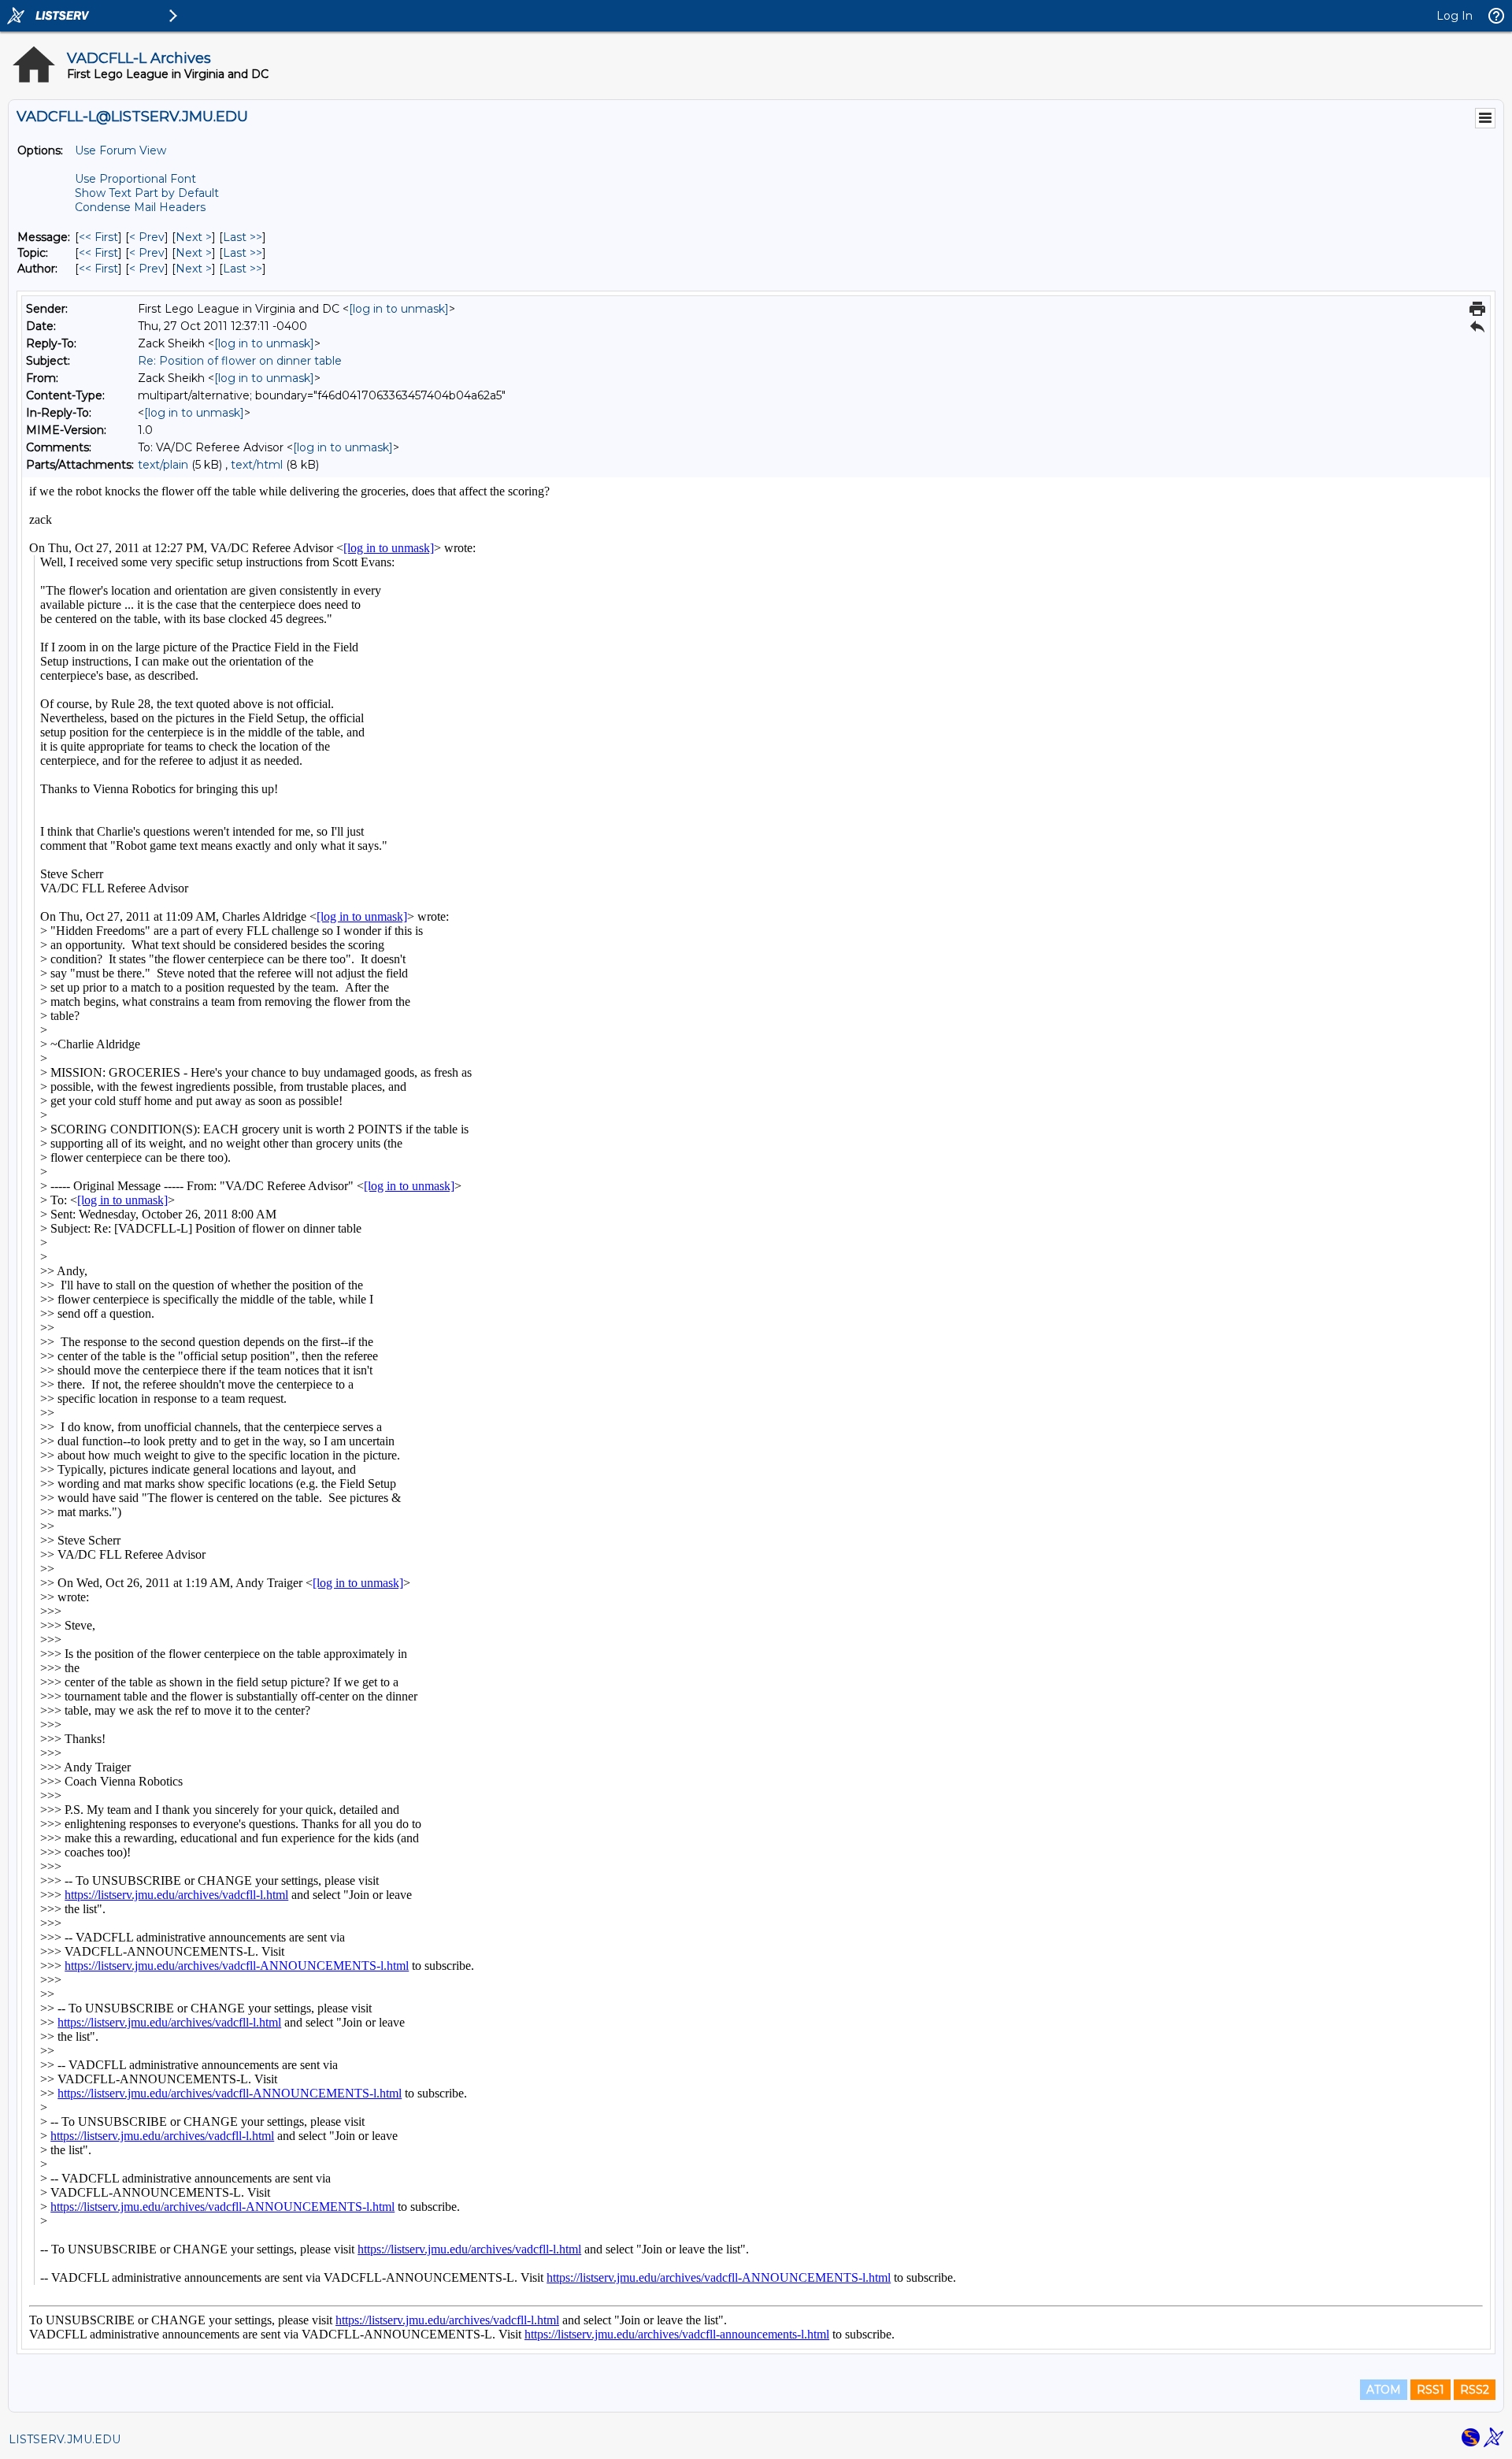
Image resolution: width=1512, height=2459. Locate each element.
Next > (194, 237)
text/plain (163, 465)
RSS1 (1430, 2390)
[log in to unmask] (399, 309)
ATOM (1384, 2390)
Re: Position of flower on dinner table (240, 361)
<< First (98, 237)
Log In (1455, 16)
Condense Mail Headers (140, 207)
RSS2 (1475, 2390)
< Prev (147, 237)
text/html (257, 465)
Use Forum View (120, 150)
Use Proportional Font (135, 179)
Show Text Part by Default (147, 193)
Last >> (243, 237)
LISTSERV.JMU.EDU (65, 2439)
